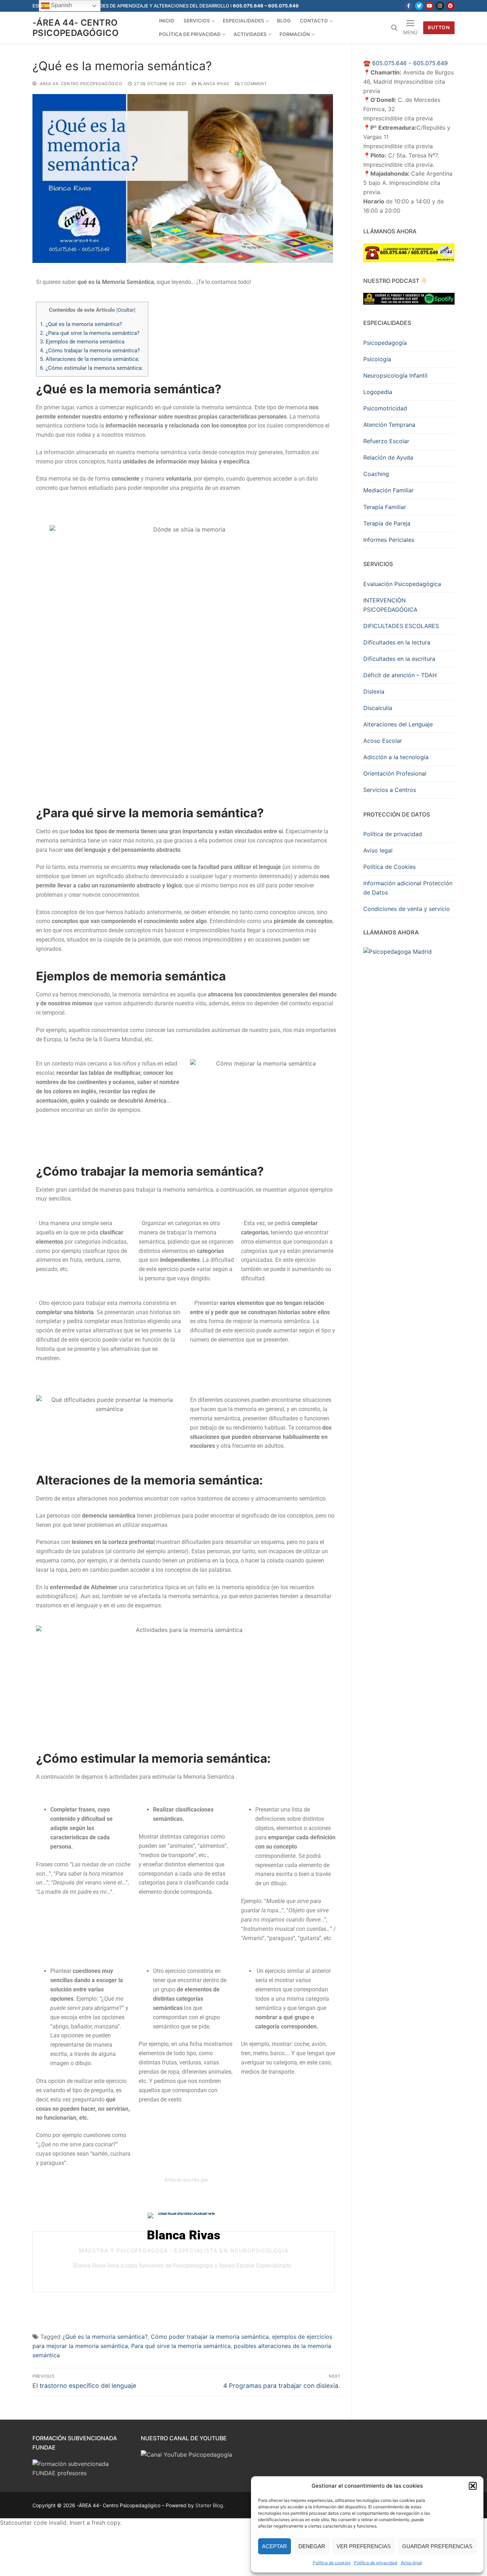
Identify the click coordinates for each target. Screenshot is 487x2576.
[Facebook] (408, 6)
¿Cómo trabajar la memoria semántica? (91, 351)
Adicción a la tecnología (396, 757)
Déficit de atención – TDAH (400, 675)
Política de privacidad (376, 2563)
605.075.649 (430, 63)
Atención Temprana (389, 425)
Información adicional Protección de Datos (408, 888)
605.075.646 (389, 63)
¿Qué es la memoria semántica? (82, 324)
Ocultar (126, 310)
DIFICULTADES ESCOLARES (401, 626)
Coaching (376, 474)
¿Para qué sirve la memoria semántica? (90, 333)
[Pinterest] (450, 6)
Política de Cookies (389, 867)
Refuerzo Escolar (386, 441)
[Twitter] (419, 6)
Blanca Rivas (213, 84)
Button (439, 27)
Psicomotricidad (385, 408)
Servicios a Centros (390, 790)
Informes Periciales (389, 540)
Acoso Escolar (383, 741)
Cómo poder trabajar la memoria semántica (210, 2337)
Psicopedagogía (385, 343)
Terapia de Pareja (387, 523)
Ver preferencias (364, 2546)
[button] (473, 2486)
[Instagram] (440, 6)
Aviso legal (411, 2563)
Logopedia (378, 392)
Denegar (312, 2546)
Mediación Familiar (389, 490)
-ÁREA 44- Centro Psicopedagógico (76, 28)
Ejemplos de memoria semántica (83, 342)
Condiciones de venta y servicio (407, 909)
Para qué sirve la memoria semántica (181, 2346)
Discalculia (378, 708)
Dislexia (374, 691)
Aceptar (275, 2546)
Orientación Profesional (395, 773)
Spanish (61, 5)
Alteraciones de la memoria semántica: (90, 359)
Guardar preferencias (437, 2546)
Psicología (377, 359)
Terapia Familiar (385, 507)
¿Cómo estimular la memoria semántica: (92, 368)
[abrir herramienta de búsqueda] (394, 28)
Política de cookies (332, 2563)
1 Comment (253, 84)
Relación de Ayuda (388, 457)
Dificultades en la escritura (399, 659)
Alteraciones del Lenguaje (398, 724)
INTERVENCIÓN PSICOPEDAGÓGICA (390, 605)
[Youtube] (429, 6)
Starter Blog (209, 2505)
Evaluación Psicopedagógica (402, 584)
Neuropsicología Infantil (395, 375)
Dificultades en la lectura (397, 642)
